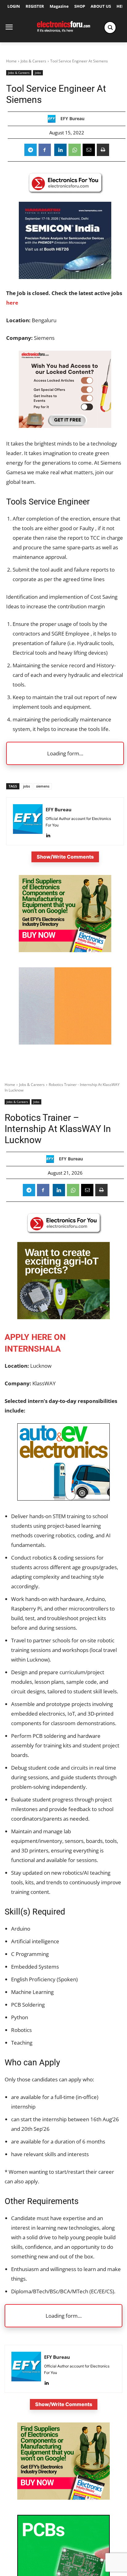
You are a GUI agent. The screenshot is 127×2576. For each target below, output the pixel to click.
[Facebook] (45, 150)
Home (11, 61)
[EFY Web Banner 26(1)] (65, 277)
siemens (43, 786)
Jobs (38, 73)
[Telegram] (31, 150)
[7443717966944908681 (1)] (65, 1043)
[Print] (103, 150)
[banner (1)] (65, 426)
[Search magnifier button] (110, 27)
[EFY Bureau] (53, 119)
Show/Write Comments (65, 857)
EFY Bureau (72, 119)
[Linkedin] (60, 150)
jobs (27, 786)
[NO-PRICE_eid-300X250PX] (65, 950)
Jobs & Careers (33, 61)
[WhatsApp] (75, 150)
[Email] (89, 150)
